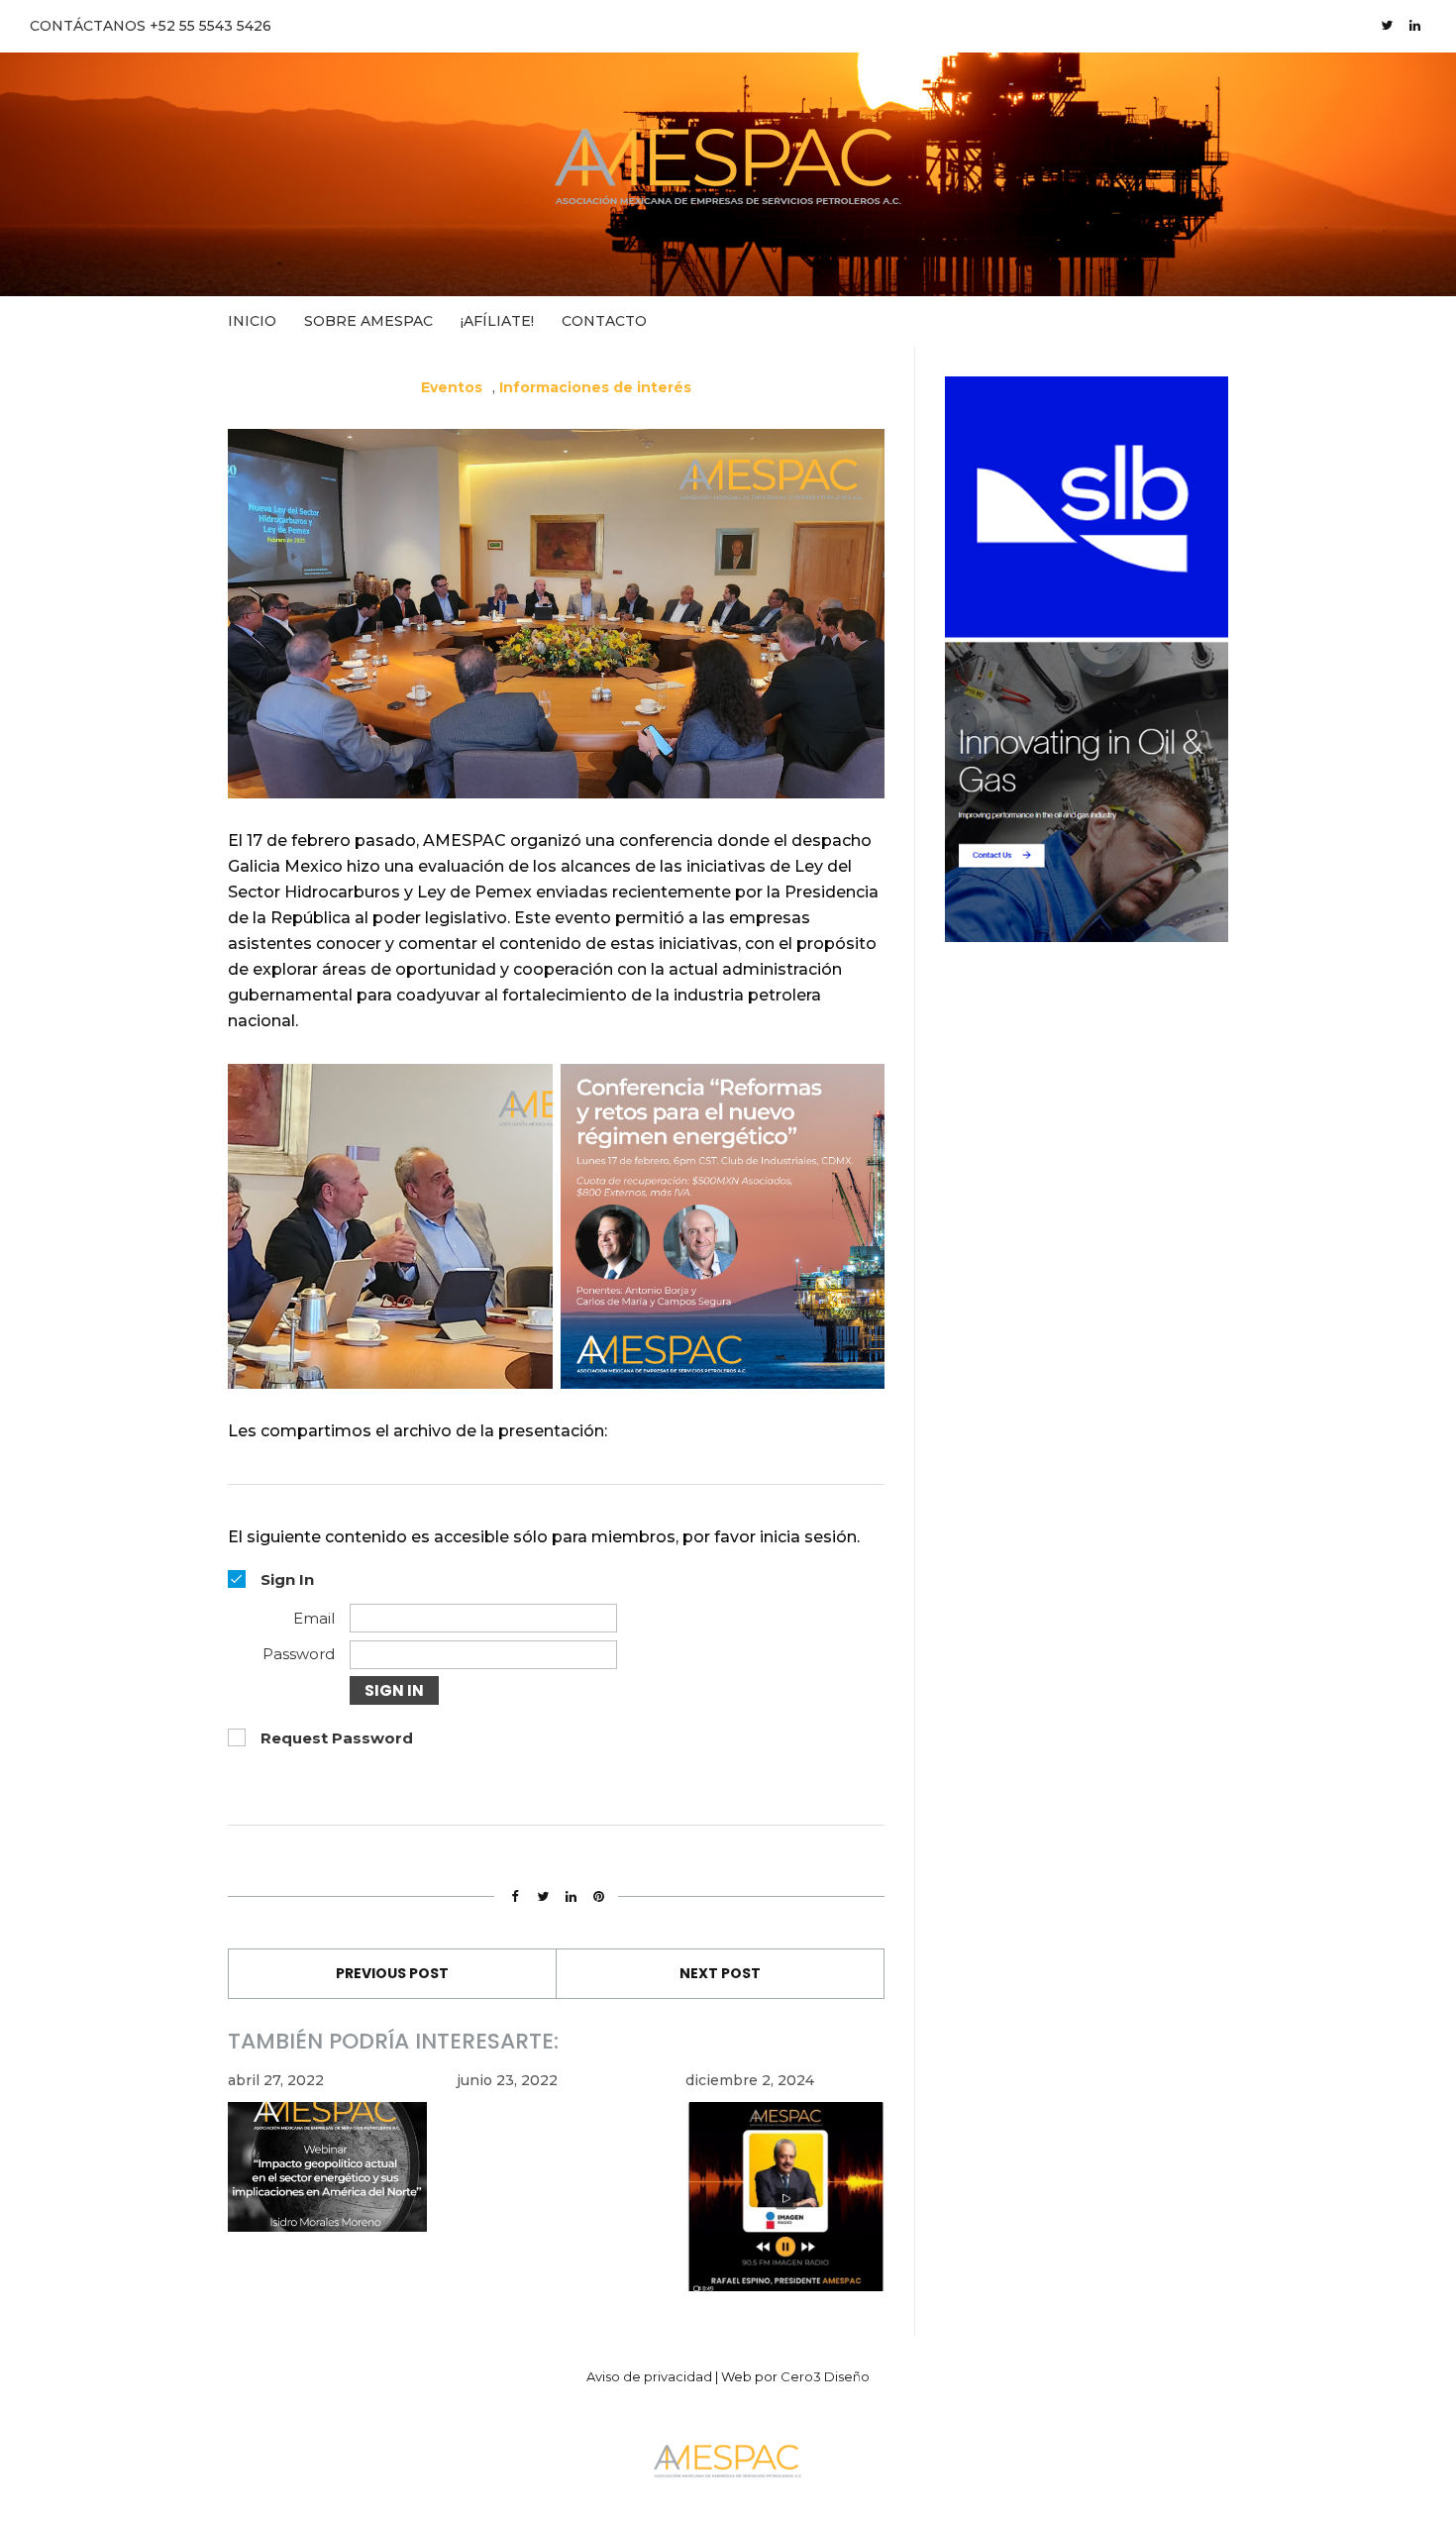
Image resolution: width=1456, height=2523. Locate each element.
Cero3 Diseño (825, 2376)
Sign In (394, 1690)
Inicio (252, 321)
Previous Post (392, 1973)
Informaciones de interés (595, 387)
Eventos (452, 387)
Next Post (720, 1973)
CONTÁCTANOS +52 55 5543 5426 (151, 26)
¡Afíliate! (497, 321)
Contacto (604, 321)
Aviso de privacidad (649, 2376)
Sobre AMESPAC (368, 321)
